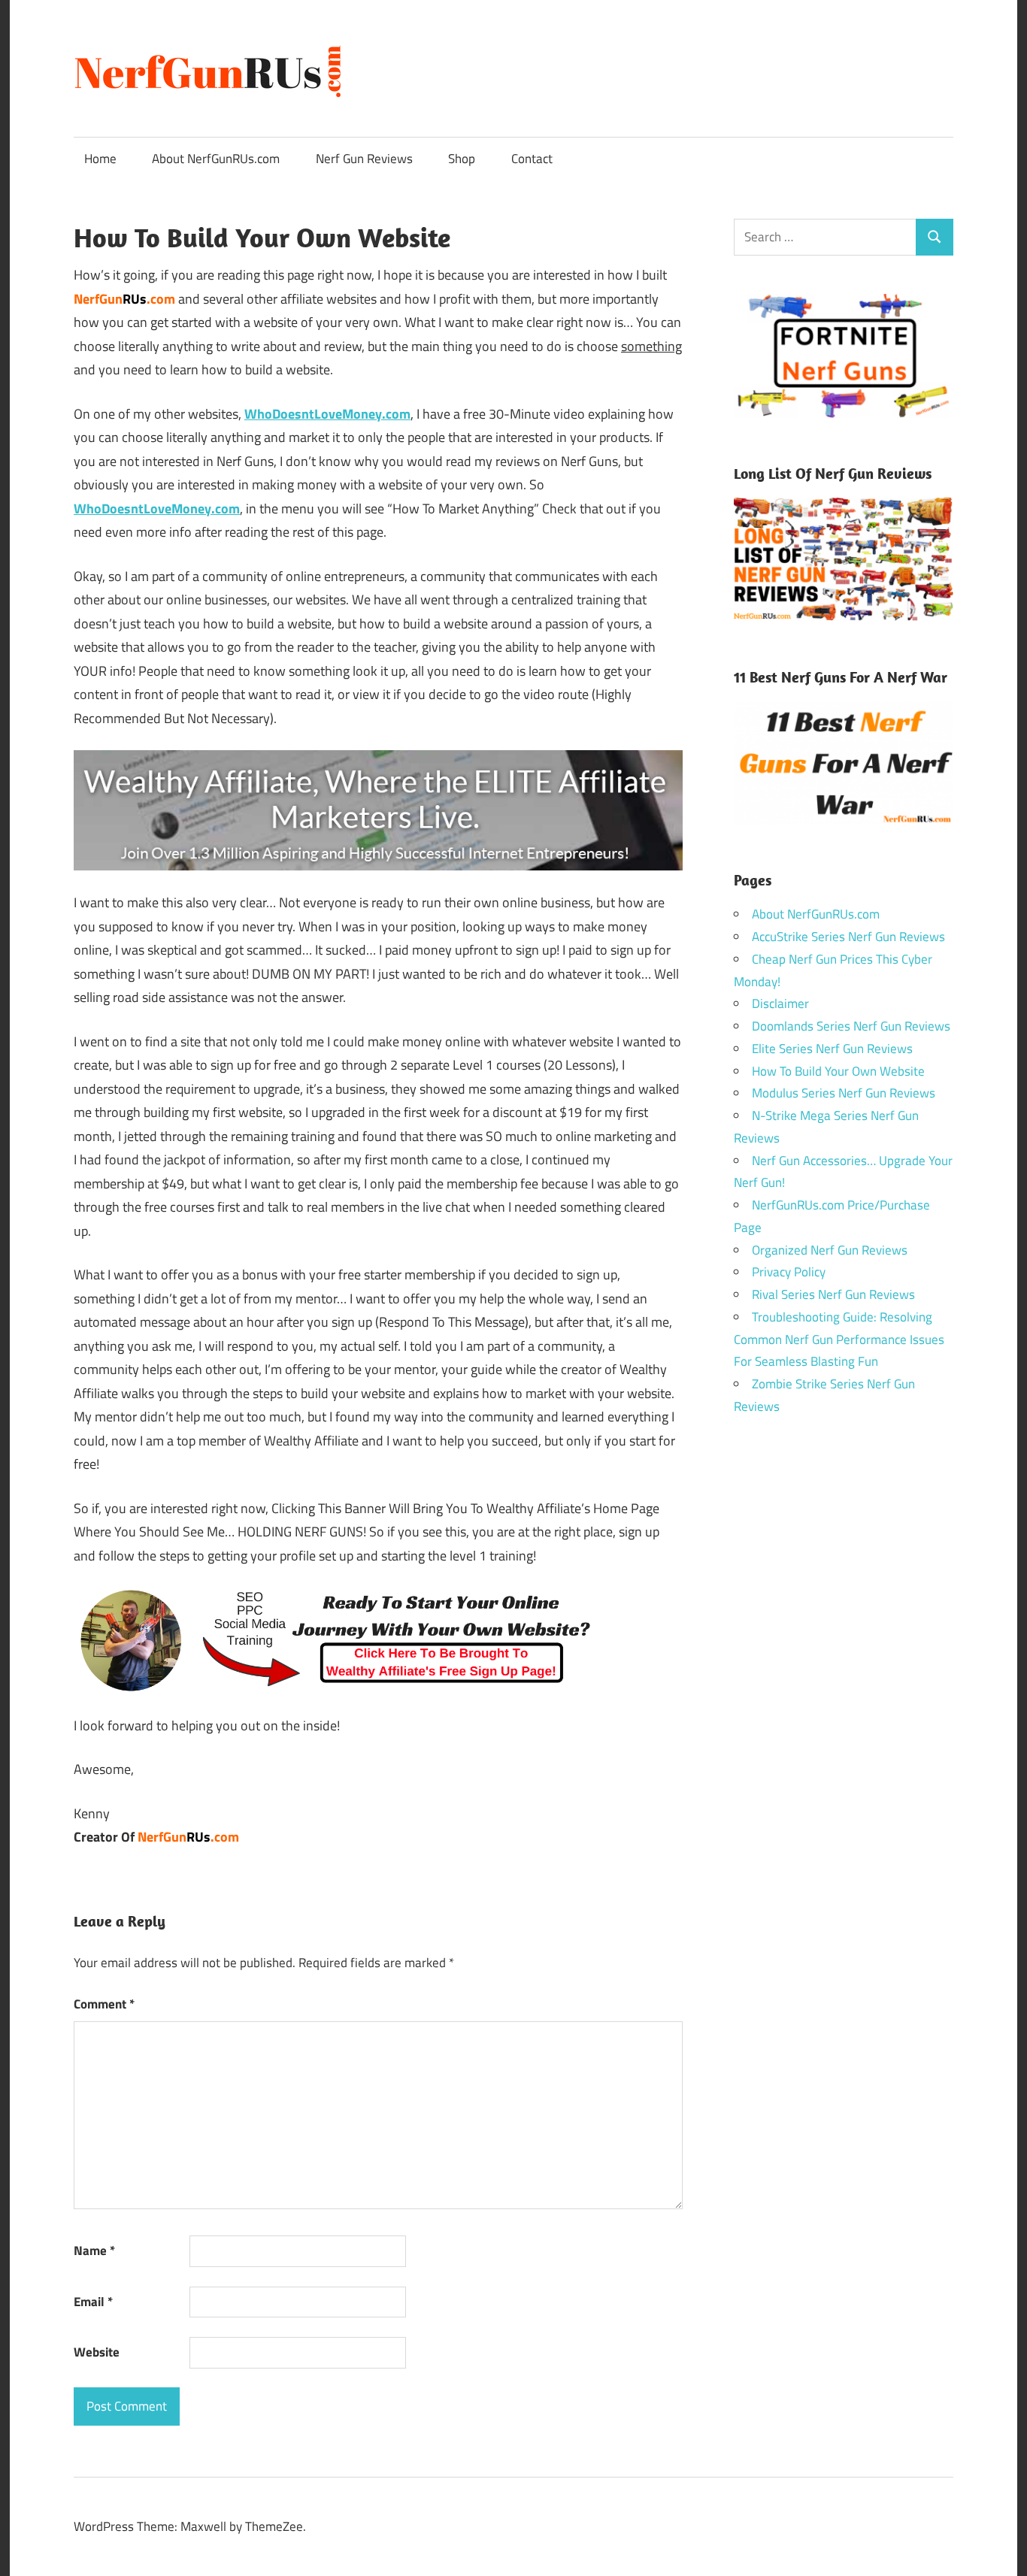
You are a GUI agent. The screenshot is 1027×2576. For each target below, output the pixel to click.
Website (97, 2352)
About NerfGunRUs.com (216, 159)
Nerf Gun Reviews (364, 159)
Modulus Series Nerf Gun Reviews (844, 1093)
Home (100, 159)
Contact (532, 159)
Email (93, 2302)
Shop (462, 159)
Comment (104, 2004)
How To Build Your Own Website (838, 1071)
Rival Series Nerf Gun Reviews (833, 1294)
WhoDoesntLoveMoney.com (157, 509)
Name (94, 2251)
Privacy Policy (789, 1272)
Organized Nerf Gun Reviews (830, 1250)
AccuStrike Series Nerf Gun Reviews (848, 937)
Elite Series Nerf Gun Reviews (832, 1049)
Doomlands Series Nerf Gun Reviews (851, 1026)
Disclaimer (780, 1003)
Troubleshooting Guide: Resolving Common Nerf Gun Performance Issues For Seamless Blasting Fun (839, 1339)
